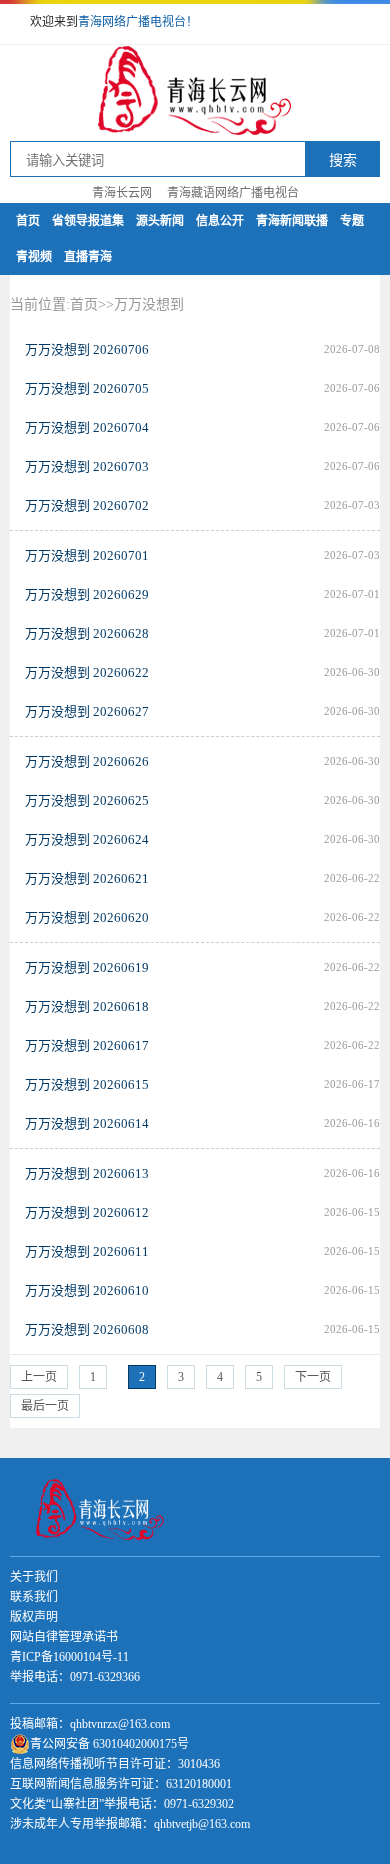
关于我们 (34, 1577)
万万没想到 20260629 (87, 594)
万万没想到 (149, 304)
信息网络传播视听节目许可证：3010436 (115, 1764)
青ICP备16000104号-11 (69, 1657)
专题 (352, 221)
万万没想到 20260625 (87, 800)
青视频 (34, 257)
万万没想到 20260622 (87, 672)
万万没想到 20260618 (87, 1006)
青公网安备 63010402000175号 (109, 1744)
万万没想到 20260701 (87, 555)
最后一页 (45, 1406)
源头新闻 (160, 221)
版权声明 (34, 1617)
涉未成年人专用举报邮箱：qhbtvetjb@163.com (130, 1824)
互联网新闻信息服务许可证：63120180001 (121, 1784)
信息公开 (220, 221)
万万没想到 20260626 (87, 761)
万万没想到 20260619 (87, 967)
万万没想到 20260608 (87, 1329)
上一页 (39, 1377)
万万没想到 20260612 (87, 1212)
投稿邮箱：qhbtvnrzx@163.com (90, 1724)
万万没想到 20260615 (87, 1084)
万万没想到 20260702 (87, 505)
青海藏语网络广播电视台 (233, 193)
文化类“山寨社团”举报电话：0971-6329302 (122, 1804)
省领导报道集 (88, 221)
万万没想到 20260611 (87, 1251)
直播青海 (88, 257)
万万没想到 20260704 (87, 427)
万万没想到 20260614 (87, 1123)
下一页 (313, 1377)
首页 (28, 221)
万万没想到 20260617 (87, 1045)
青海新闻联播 (292, 221)
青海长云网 (122, 193)
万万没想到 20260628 (87, 633)
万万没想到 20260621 (87, 878)
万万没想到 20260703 (87, 466)
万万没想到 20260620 (87, 917)
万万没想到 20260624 (87, 839)
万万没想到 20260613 (87, 1173)
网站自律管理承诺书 (64, 1637)
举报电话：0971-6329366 (75, 1677)
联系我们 (34, 1597)
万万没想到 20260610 (87, 1290)
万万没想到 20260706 (87, 349)
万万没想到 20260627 (87, 711)
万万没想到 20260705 (87, 388)
